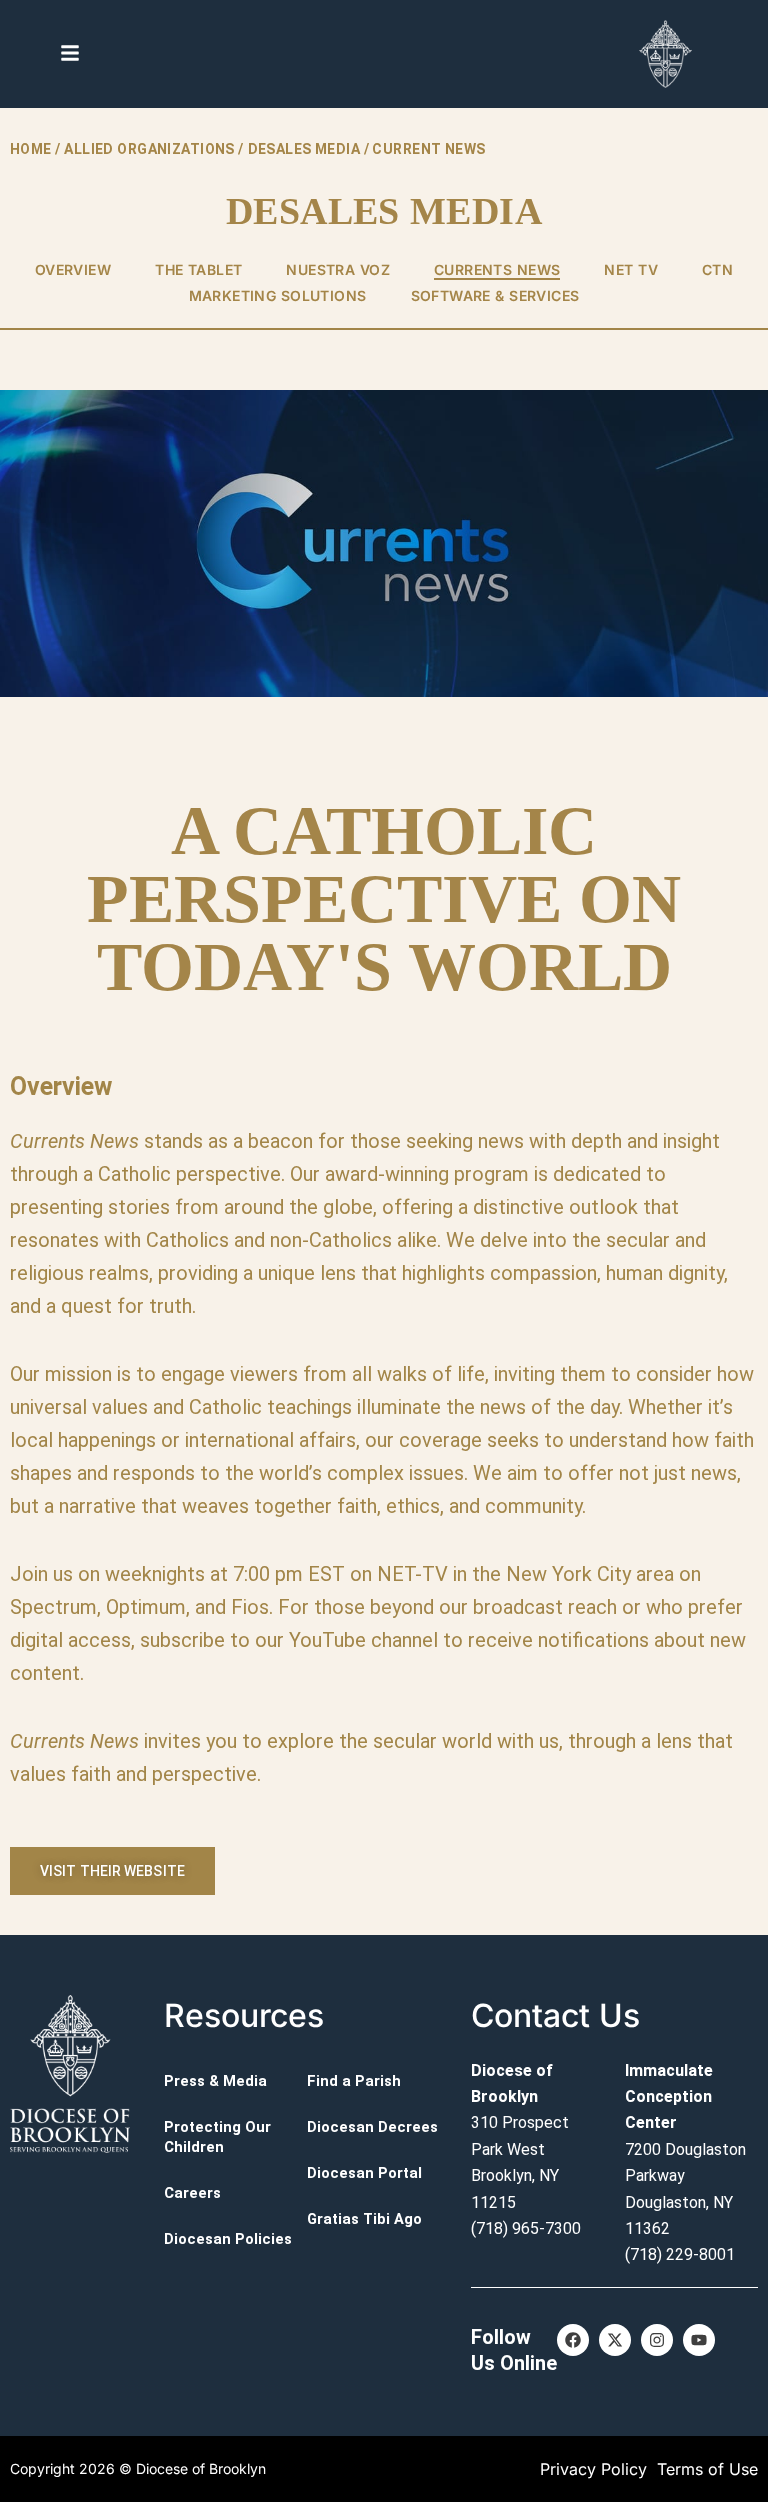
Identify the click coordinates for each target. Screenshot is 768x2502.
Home (31, 149)
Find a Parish (354, 2081)
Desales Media (304, 149)
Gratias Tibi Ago (364, 2219)
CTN (717, 269)
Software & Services (495, 295)
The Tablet (198, 269)
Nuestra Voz (338, 269)
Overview (73, 269)
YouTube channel (363, 1640)
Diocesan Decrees (372, 2127)
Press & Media (215, 2081)
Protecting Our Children (217, 2137)
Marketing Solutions (278, 295)
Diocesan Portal (364, 2173)
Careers (192, 2193)
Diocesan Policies (228, 2239)
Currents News (497, 269)
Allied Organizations (149, 149)
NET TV (631, 269)
